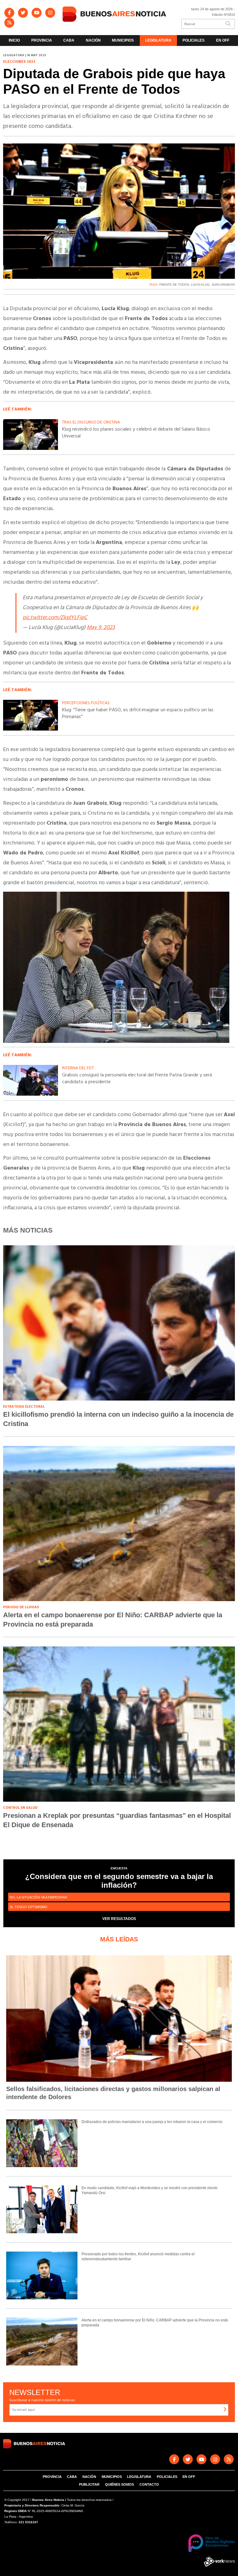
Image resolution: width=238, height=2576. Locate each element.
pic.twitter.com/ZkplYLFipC (55, 618)
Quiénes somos (119, 2484)
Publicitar (89, 2484)
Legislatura (158, 40)
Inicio (14, 40)
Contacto (149, 2484)
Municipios (123, 40)
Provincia (42, 40)
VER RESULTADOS (119, 1919)
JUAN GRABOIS (223, 285)
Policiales (194, 40)
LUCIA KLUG (200, 285)
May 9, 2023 (101, 628)
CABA (69, 40)
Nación (93, 40)
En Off (223, 40)
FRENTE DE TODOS (174, 285)
